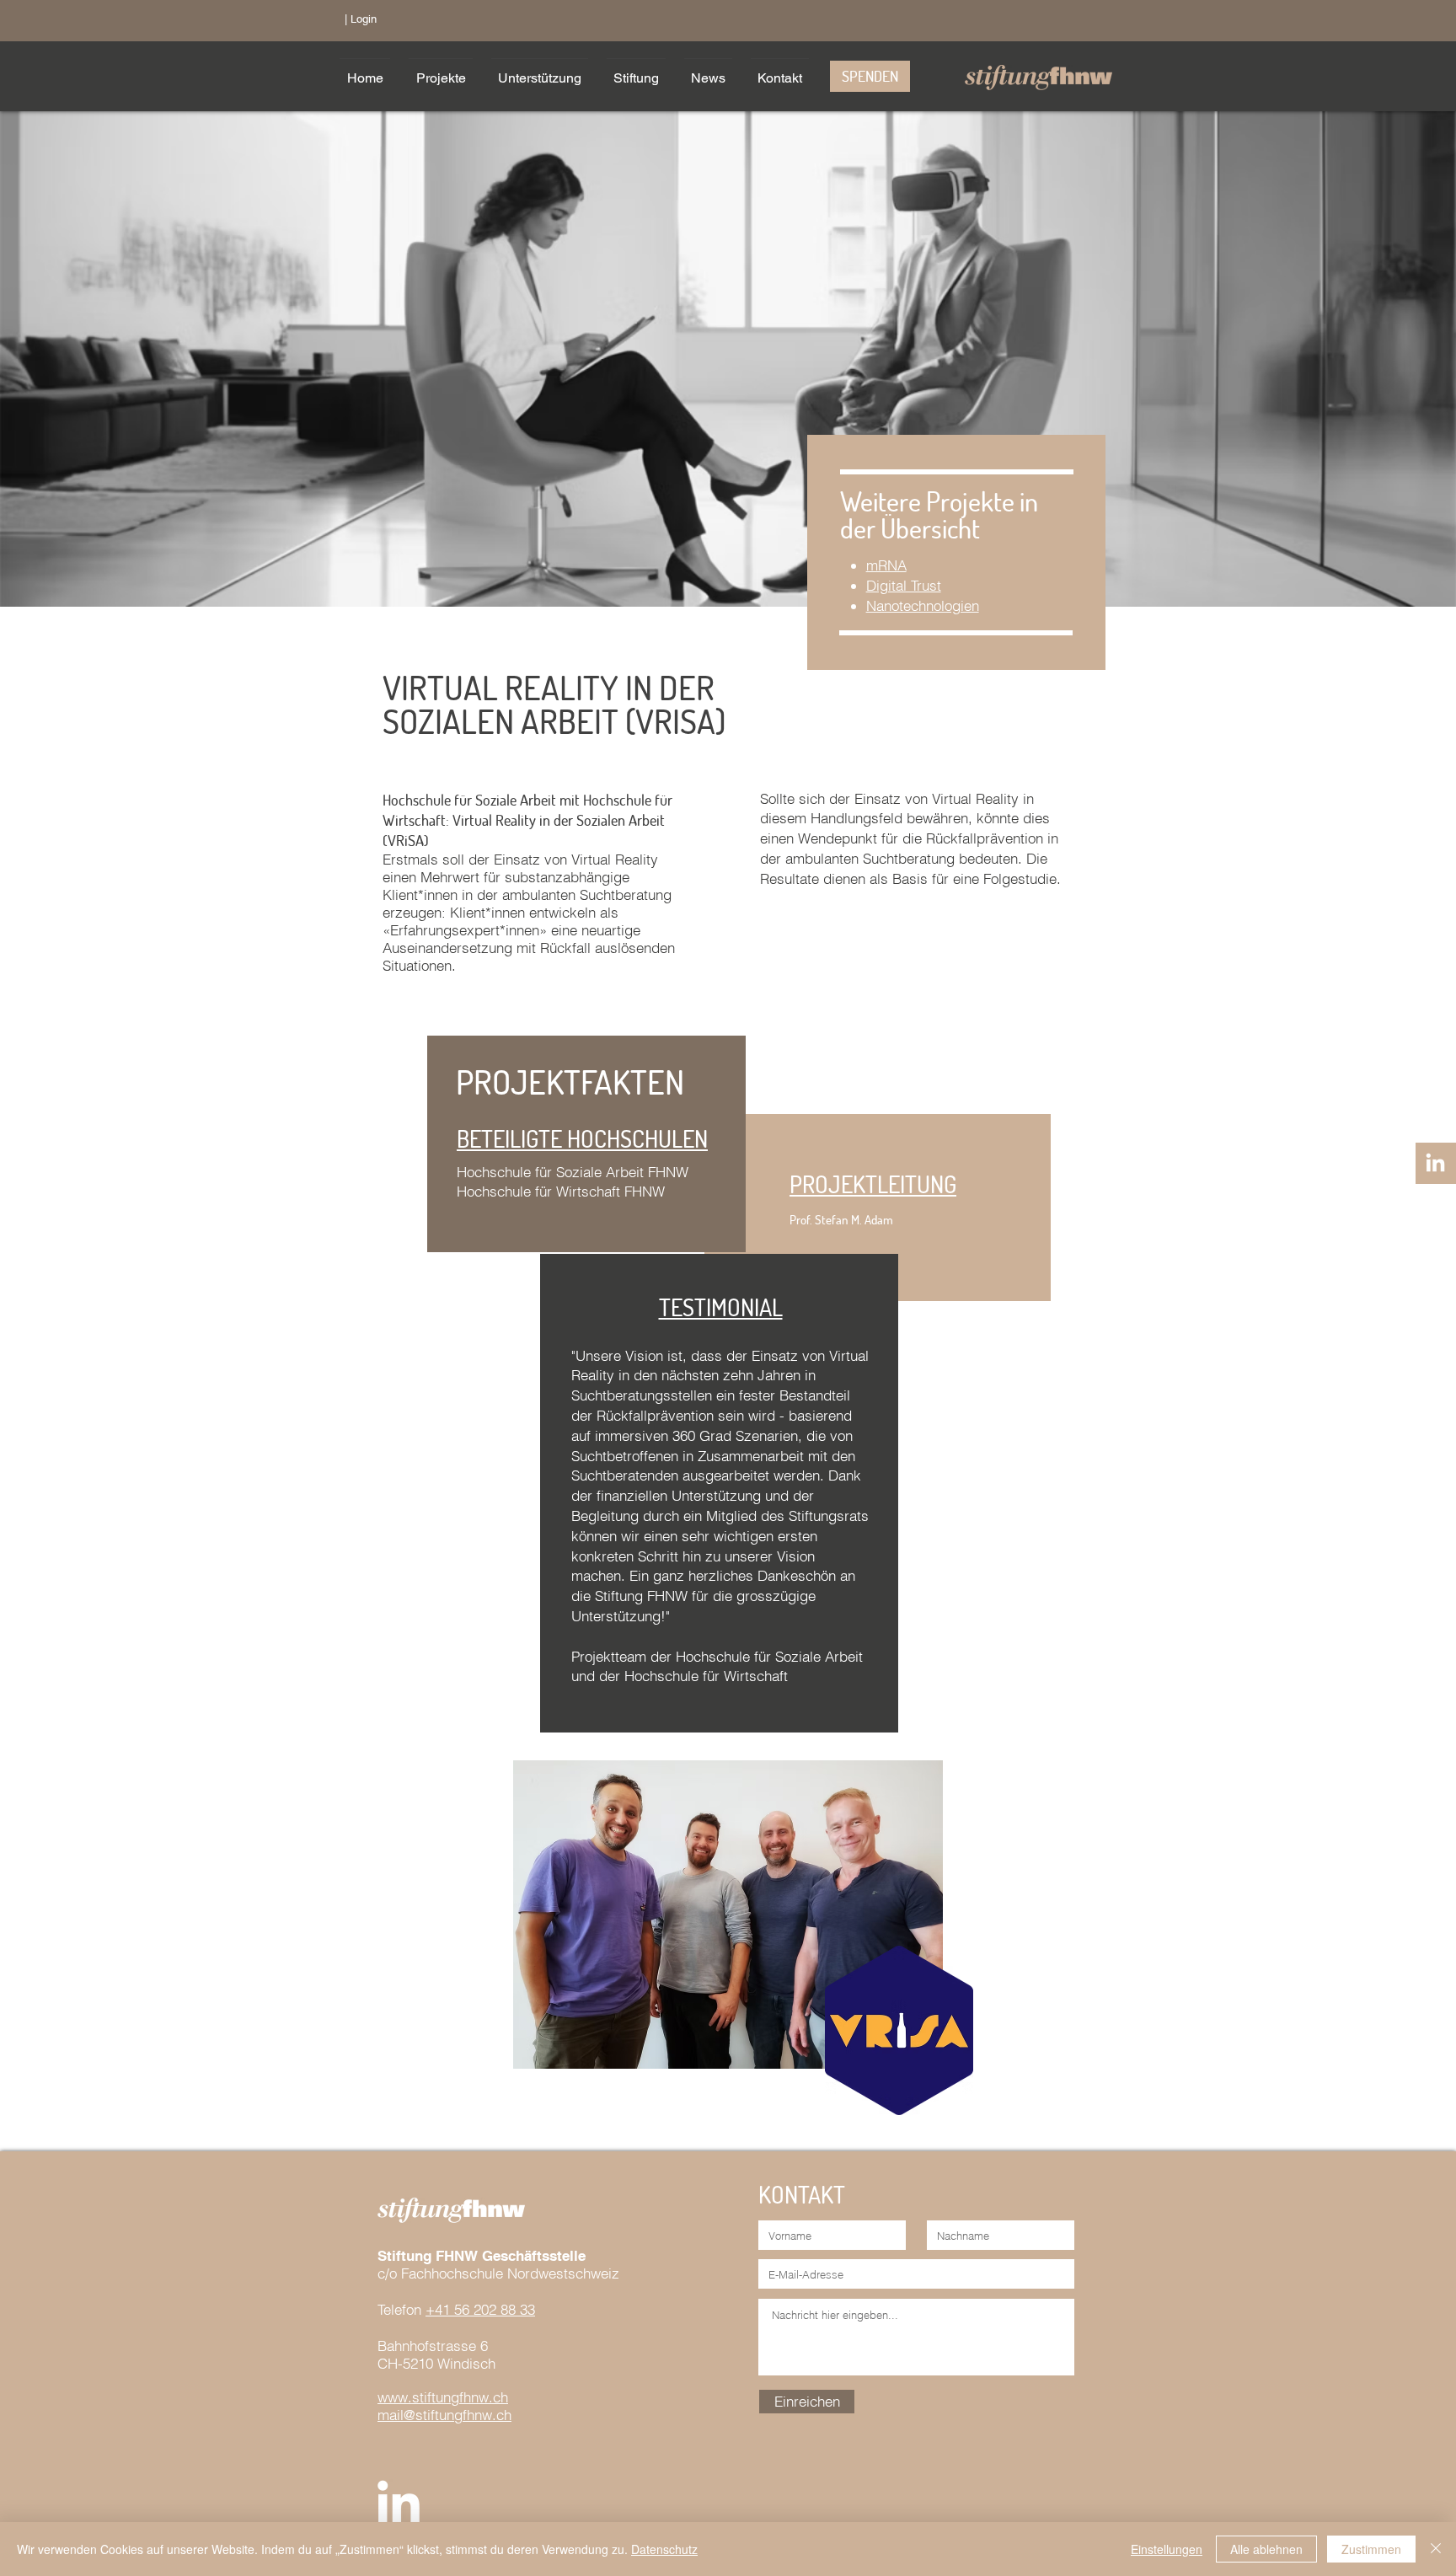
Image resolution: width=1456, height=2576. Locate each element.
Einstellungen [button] (1167, 2549)
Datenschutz (664, 2549)
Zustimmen (1371, 2549)
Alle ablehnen (1266, 2549)
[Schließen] (1436, 2549)
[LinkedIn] (1435, 1164)
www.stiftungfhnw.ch (443, 2397)
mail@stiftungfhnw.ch (444, 2415)
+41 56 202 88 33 (480, 2309)
